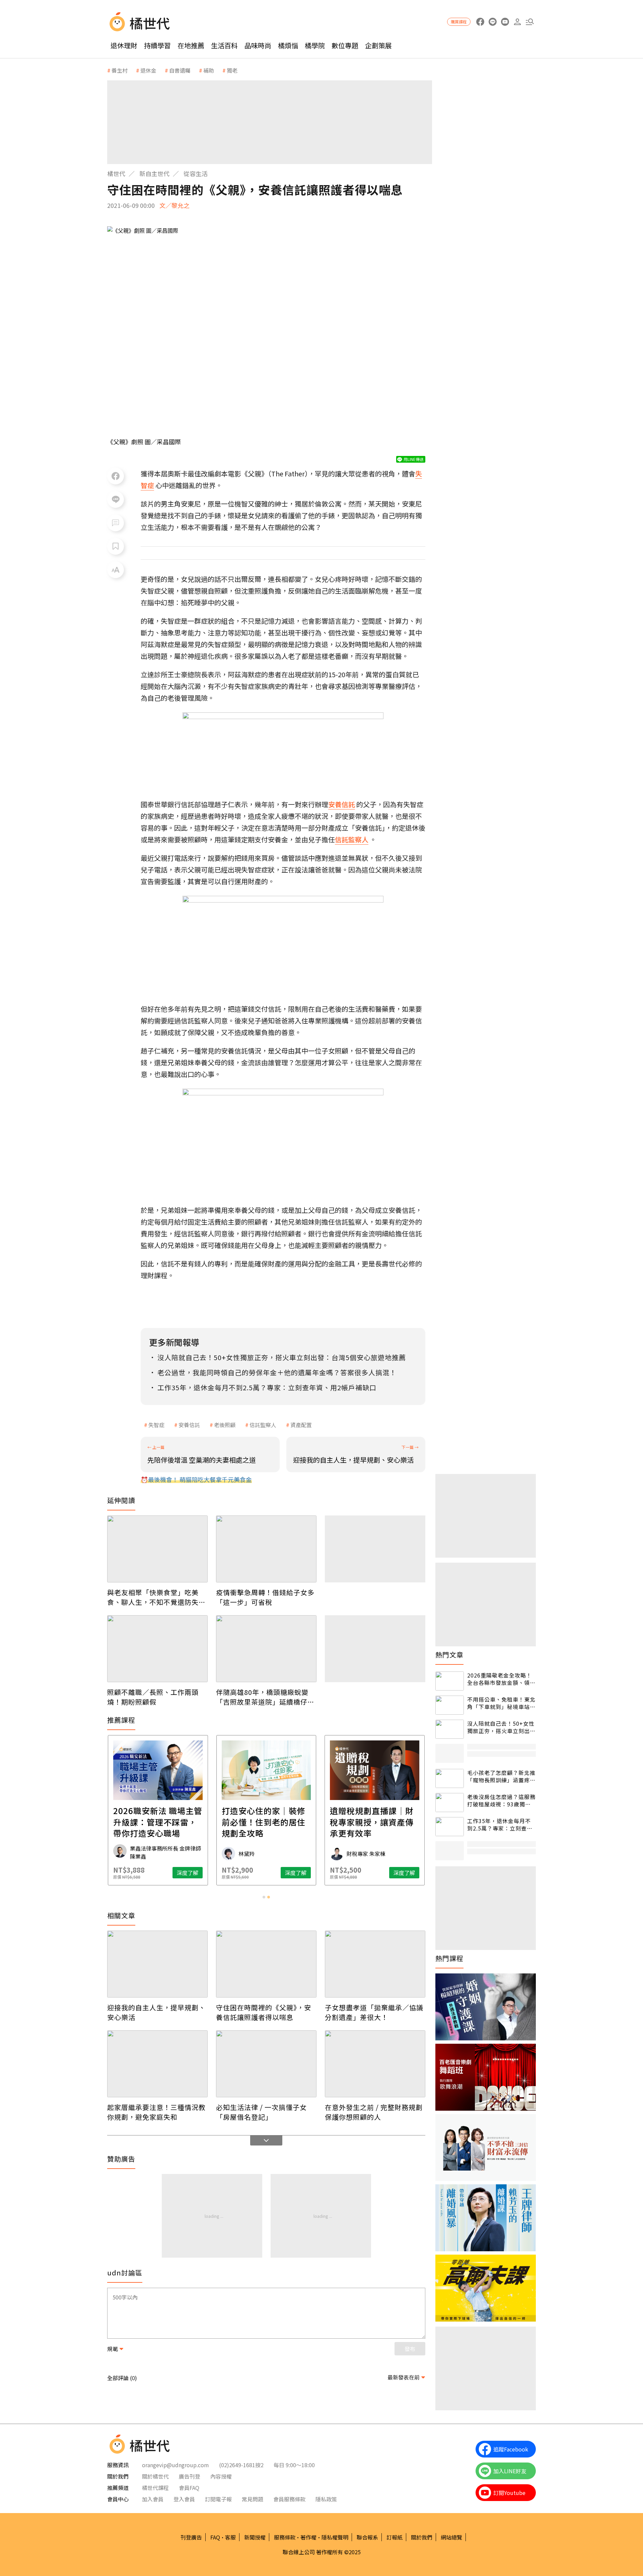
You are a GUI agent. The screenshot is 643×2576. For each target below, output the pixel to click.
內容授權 (221, 2476)
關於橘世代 (155, 2476)
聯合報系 (367, 2537)
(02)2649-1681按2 (241, 2465)
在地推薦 (191, 45)
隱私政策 (326, 2499)
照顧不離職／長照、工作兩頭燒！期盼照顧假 (153, 1697)
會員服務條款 (289, 2499)
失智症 (156, 1425)
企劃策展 (378, 45)
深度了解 (188, 1873)
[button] (530, 22)
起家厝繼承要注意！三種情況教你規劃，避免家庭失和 (156, 2112)
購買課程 (459, 22)
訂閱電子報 (218, 2499)
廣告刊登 (190, 2476)
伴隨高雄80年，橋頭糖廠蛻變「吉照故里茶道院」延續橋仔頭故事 (265, 1697)
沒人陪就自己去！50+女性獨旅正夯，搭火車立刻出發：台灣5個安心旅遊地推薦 (501, 1727)
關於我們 (422, 2537)
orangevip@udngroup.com (175, 2465)
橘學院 (315, 45)
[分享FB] (116, 476)
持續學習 (157, 45)
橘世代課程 (155, 2488)
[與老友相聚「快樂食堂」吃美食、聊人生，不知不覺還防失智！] (157, 1549)
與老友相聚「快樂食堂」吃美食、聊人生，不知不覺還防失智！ (153, 1597)
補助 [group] (209, 70)
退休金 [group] (148, 70)
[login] (517, 22)
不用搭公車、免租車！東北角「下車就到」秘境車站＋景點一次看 (501, 1703)
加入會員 (153, 2499)
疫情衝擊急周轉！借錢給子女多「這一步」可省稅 (265, 1597)
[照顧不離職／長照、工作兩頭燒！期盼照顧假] (157, 1649)
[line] (492, 22)
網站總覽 (451, 2537)
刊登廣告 (191, 2537)
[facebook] (480, 22)
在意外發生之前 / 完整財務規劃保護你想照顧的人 (374, 2112)
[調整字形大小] (116, 570)
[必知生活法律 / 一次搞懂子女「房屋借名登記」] (266, 2064)
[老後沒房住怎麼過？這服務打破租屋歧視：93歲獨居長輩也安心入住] (450, 1803)
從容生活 (196, 173)
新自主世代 (154, 173)
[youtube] (505, 22)
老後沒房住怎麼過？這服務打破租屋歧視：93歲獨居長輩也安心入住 (501, 1801)
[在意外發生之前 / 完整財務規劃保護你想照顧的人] (375, 2064)
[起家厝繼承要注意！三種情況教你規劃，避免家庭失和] (157, 2064)
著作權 (308, 2537)
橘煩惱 (288, 45)
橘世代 (116, 173)
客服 (230, 2537)
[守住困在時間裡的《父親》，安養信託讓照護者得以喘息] (266, 1964)
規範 (113, 2349)
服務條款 (285, 2537)
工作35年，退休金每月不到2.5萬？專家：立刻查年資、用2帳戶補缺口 (500, 1825)
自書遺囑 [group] (180, 70)
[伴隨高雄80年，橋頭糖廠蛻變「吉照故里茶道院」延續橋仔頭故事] (266, 1649)
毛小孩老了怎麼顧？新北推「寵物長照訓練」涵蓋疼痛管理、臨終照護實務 (501, 1776)
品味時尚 (258, 45)
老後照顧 (225, 1425)
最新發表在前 (404, 2377)
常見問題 (253, 2499)
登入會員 (184, 2499)
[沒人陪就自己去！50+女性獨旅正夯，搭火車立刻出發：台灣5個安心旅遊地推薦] (450, 1729)
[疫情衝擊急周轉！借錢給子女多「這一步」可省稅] (266, 1549)
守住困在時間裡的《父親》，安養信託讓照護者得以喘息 (264, 2012)
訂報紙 (395, 2537)
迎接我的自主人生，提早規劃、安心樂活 (156, 2012)
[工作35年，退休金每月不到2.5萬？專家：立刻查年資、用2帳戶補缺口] (450, 1827)
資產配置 (301, 1425)
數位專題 (345, 45)
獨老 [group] (232, 70)
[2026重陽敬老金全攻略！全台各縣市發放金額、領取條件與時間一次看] (450, 1681)
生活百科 (224, 45)
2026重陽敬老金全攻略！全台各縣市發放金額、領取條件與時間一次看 (501, 1679)
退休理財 (124, 45)
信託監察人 (263, 1425)
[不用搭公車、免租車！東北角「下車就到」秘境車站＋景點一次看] (450, 1705)
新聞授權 (255, 2537)
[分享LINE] (116, 499)
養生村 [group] (120, 70)
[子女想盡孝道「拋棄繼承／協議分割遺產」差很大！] (375, 1964)
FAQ (215, 2537)
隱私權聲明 (335, 2537)
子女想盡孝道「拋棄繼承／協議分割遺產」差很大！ (374, 2012)
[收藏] (116, 546)
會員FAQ (189, 2488)
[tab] (264, 1897)
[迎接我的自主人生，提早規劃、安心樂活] (157, 1964)
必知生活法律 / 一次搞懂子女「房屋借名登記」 (261, 2112)
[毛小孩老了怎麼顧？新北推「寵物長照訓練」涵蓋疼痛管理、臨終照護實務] (450, 1778)
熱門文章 (449, 1655)
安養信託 (189, 1425)
